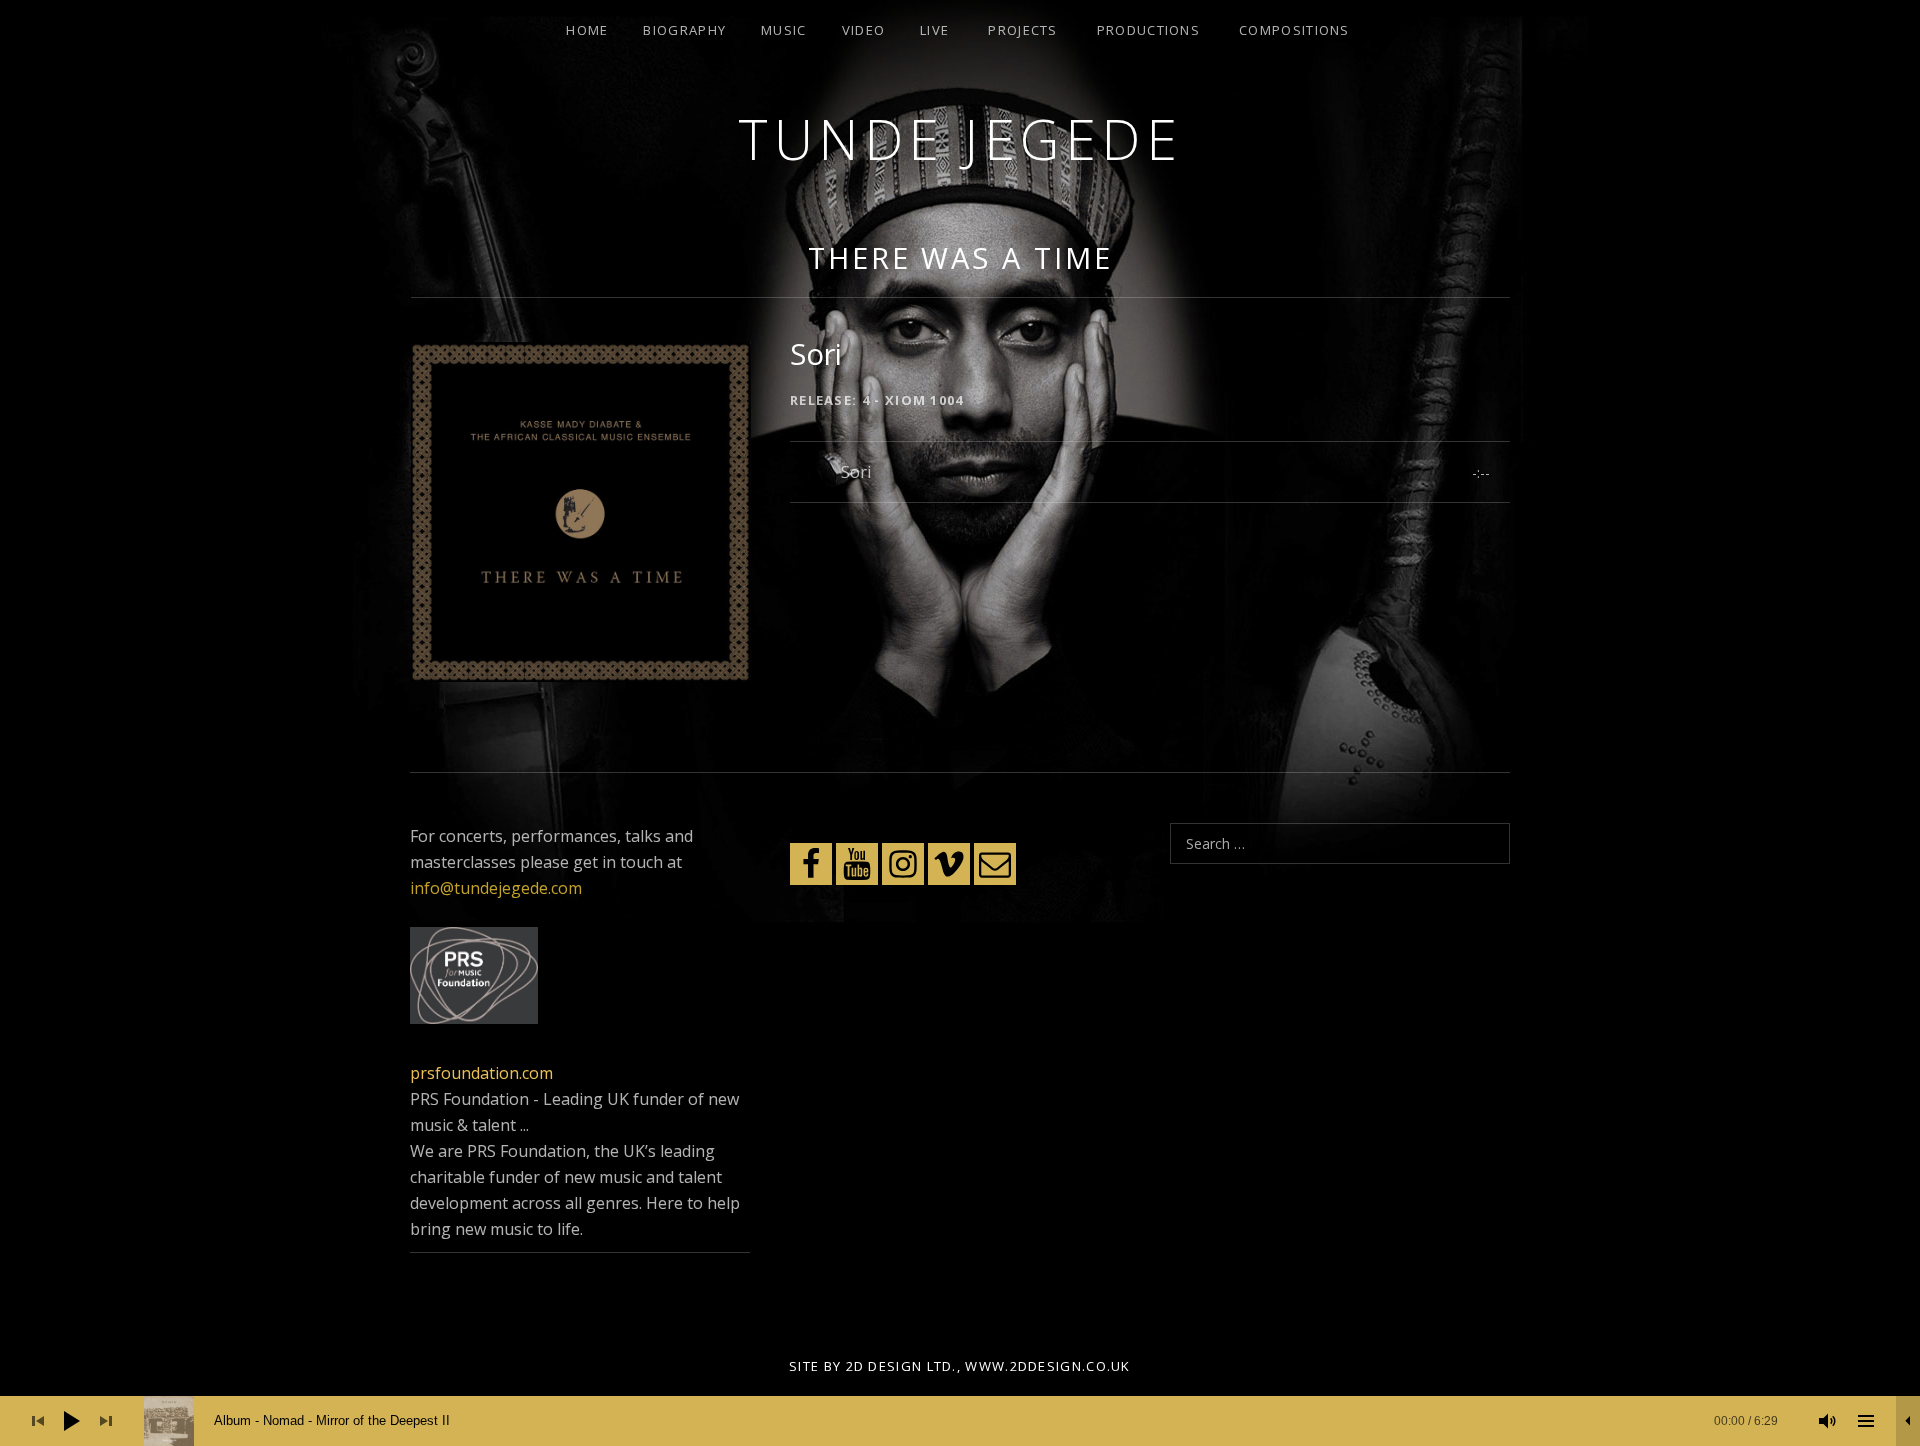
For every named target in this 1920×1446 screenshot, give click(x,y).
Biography (684, 30)
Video (864, 30)
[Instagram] (903, 864)
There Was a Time (960, 257)
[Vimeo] (949, 864)
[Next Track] (106, 1421)
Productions (1148, 30)
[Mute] (1828, 1421)
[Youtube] (857, 864)
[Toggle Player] (1908, 1421)
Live (934, 30)
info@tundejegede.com (496, 888)
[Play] (72, 1421)
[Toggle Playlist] (1866, 1421)
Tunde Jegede (960, 138)
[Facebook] (811, 864)
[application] (960, 1421)
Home (587, 30)
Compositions (1294, 30)
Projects (1022, 30)
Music (784, 30)
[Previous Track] (38, 1421)
